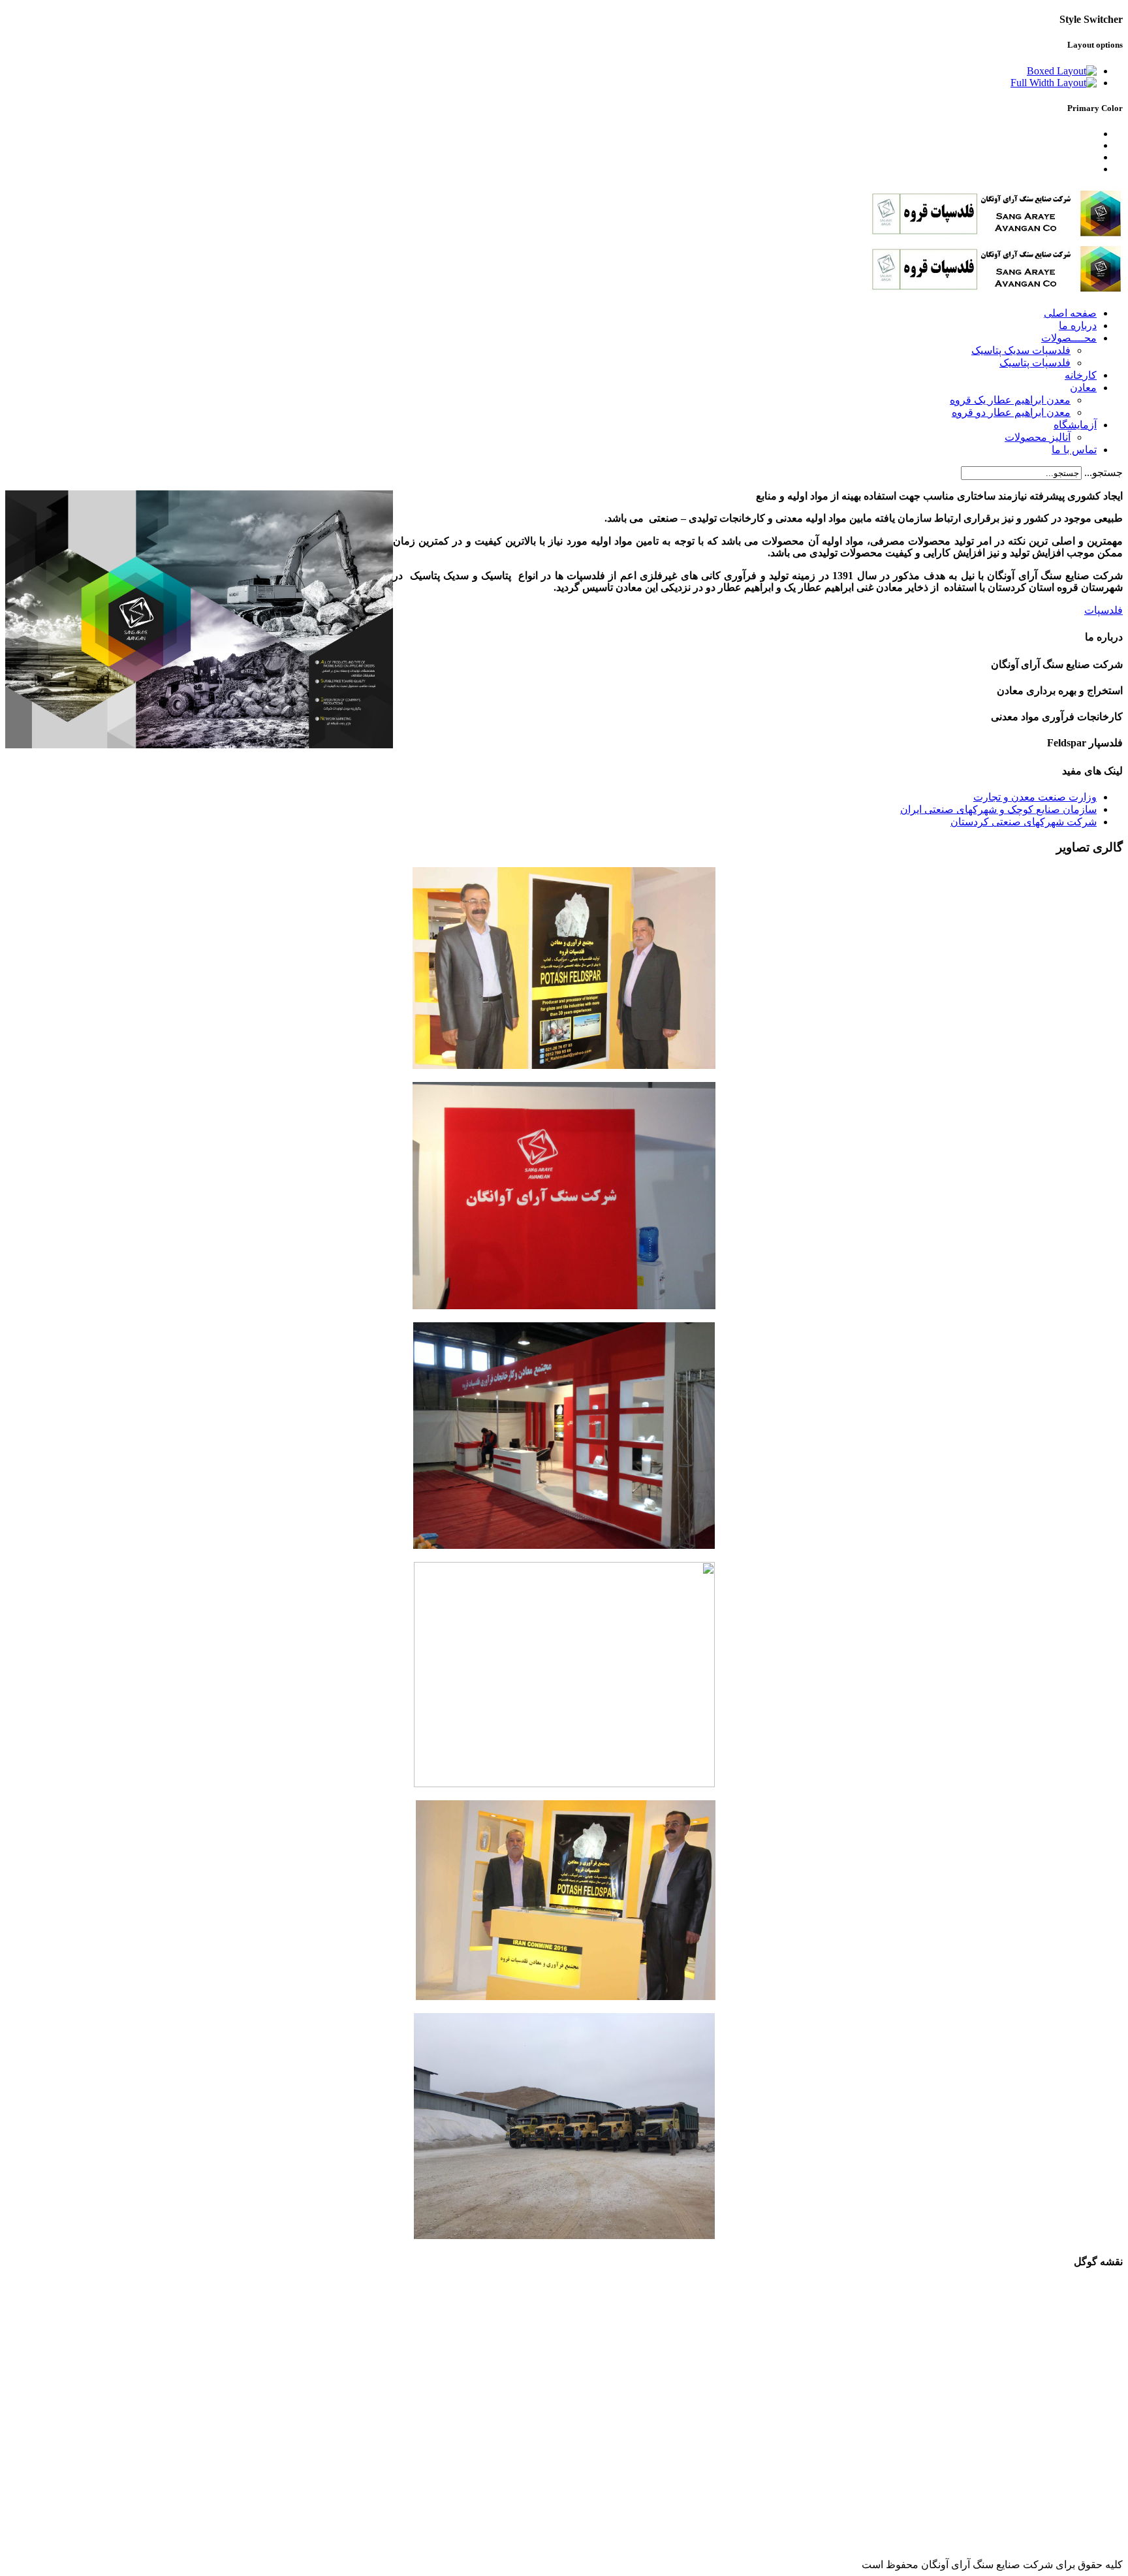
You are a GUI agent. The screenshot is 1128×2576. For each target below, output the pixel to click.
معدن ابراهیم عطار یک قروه (1010, 400)
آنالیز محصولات (1038, 437)
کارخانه (1081, 375)
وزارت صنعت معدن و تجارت (1035, 797)
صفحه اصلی (1070, 313)
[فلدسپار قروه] (996, 235)
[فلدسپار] (564, 2235)
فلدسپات (1104, 610)
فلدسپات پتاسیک (1035, 363)
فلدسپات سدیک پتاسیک (1021, 350)
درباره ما (1078, 326)
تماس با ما (1074, 450)
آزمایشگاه (1075, 425)
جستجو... (1104, 472)
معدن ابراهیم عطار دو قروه (1011, 412)
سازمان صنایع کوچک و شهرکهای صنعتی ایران (998, 809)
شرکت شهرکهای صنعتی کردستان (1024, 822)
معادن (1083, 388)
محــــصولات (1069, 338)
